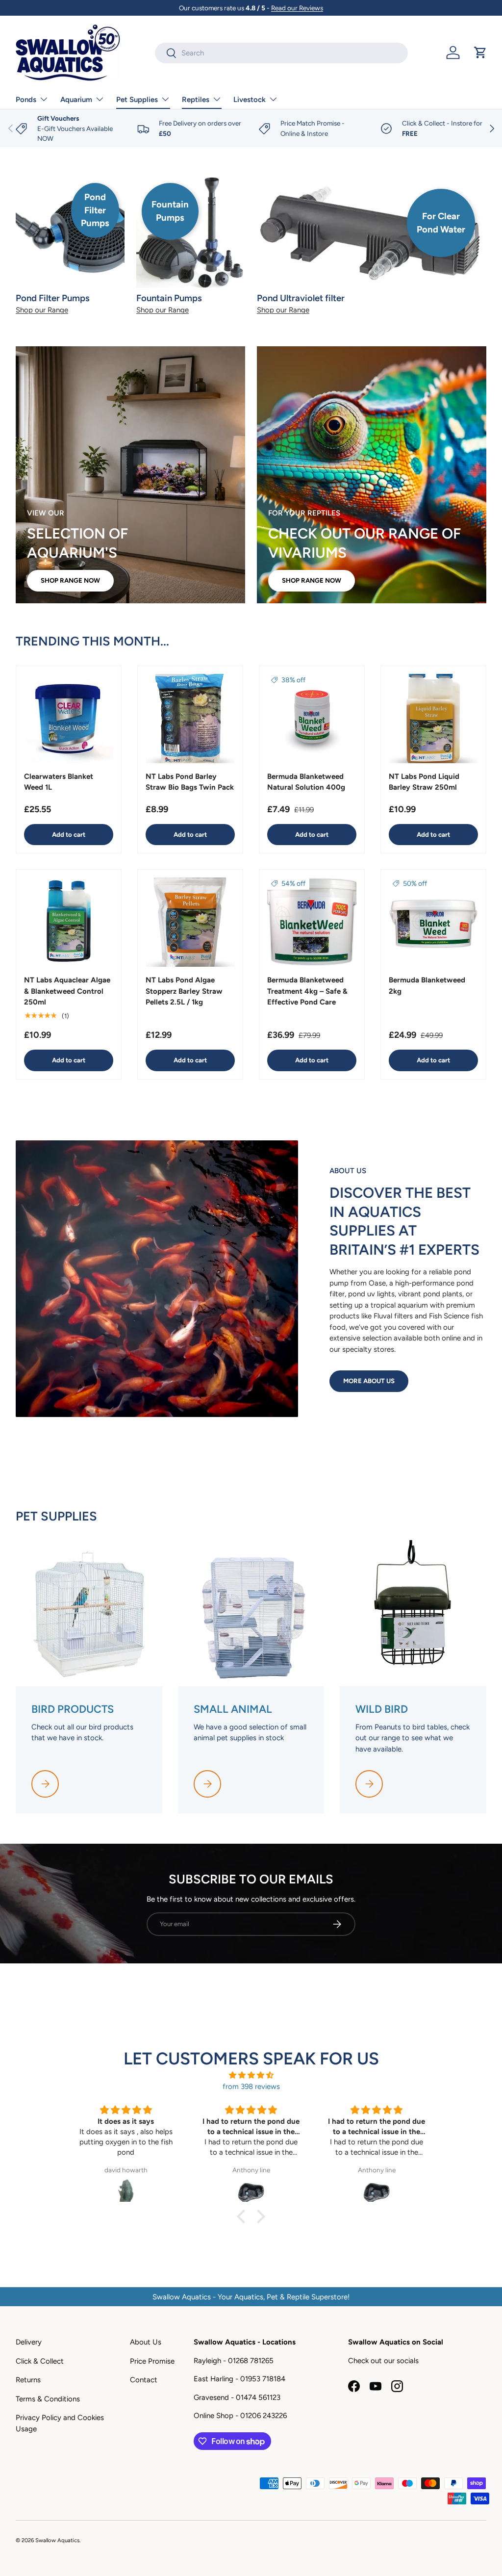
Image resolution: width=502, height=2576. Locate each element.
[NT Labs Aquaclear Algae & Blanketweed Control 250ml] (69, 922)
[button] (480, 52)
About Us (146, 2342)
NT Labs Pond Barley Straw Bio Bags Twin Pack (190, 782)
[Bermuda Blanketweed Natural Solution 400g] (312, 719)
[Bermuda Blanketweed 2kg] (433, 922)
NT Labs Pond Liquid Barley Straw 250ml (424, 782)
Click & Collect (40, 2361)
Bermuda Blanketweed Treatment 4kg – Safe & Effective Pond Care (307, 991)
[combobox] (281, 53)
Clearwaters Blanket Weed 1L (59, 782)
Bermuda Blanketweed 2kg (427, 986)
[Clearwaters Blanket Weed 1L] (69, 719)
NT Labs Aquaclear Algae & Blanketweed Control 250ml (67, 991)
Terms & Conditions (48, 2399)
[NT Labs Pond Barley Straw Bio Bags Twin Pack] (190, 719)
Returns (28, 2380)
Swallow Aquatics (57, 2540)
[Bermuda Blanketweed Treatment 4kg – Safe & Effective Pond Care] (312, 922)
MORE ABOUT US (369, 1381)
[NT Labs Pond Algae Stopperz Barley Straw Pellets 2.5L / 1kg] (190, 922)
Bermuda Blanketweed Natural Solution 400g (306, 782)
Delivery (29, 2342)
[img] (251, 2075)
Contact (144, 2380)
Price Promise (152, 2361)
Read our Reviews (297, 8)
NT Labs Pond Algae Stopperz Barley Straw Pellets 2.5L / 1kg (184, 991)
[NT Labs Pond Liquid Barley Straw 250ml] (433, 719)
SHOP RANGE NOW (70, 580)
